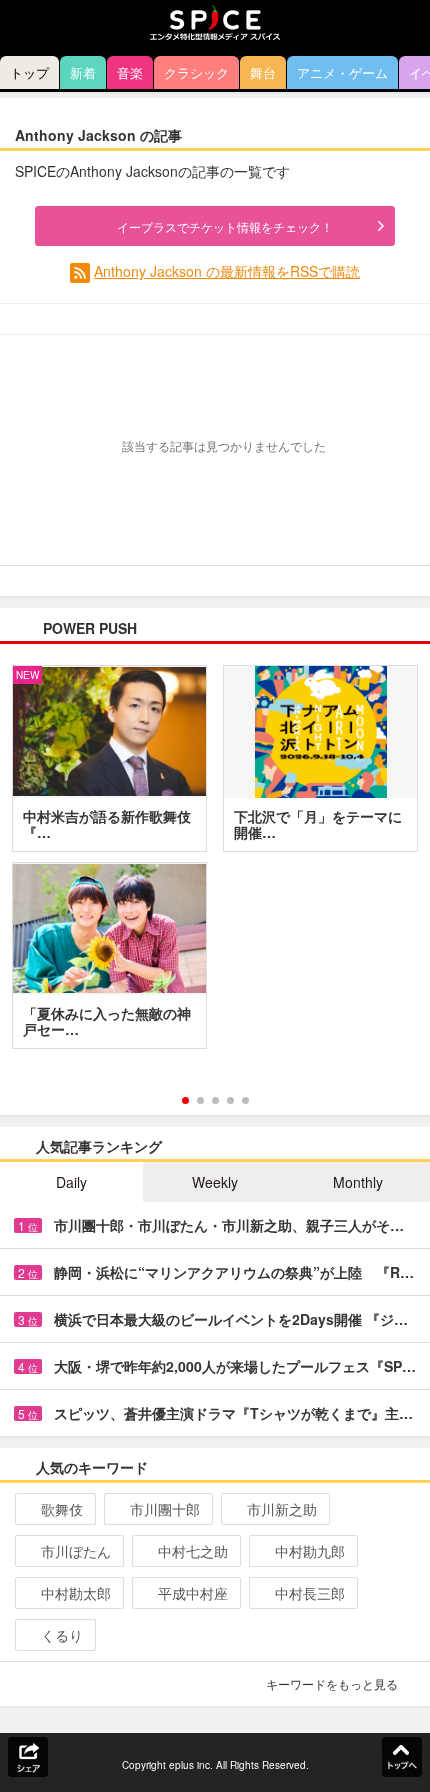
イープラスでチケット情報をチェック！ (225, 226)
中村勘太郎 (76, 1593)
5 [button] (245, 1100)
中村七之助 (193, 1551)
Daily (71, 1182)
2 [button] (200, 1100)
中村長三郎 (310, 1593)
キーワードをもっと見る (332, 1683)
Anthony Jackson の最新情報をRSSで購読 (227, 271)
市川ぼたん (76, 1551)
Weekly (215, 1182)
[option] (215, 864)
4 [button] (230, 1100)
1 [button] (185, 1100)
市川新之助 (282, 1509)
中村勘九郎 (310, 1551)
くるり (62, 1635)
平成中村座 (193, 1593)
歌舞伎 (62, 1509)
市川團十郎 (165, 1509)
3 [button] (215, 1100)
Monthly (358, 1182)
